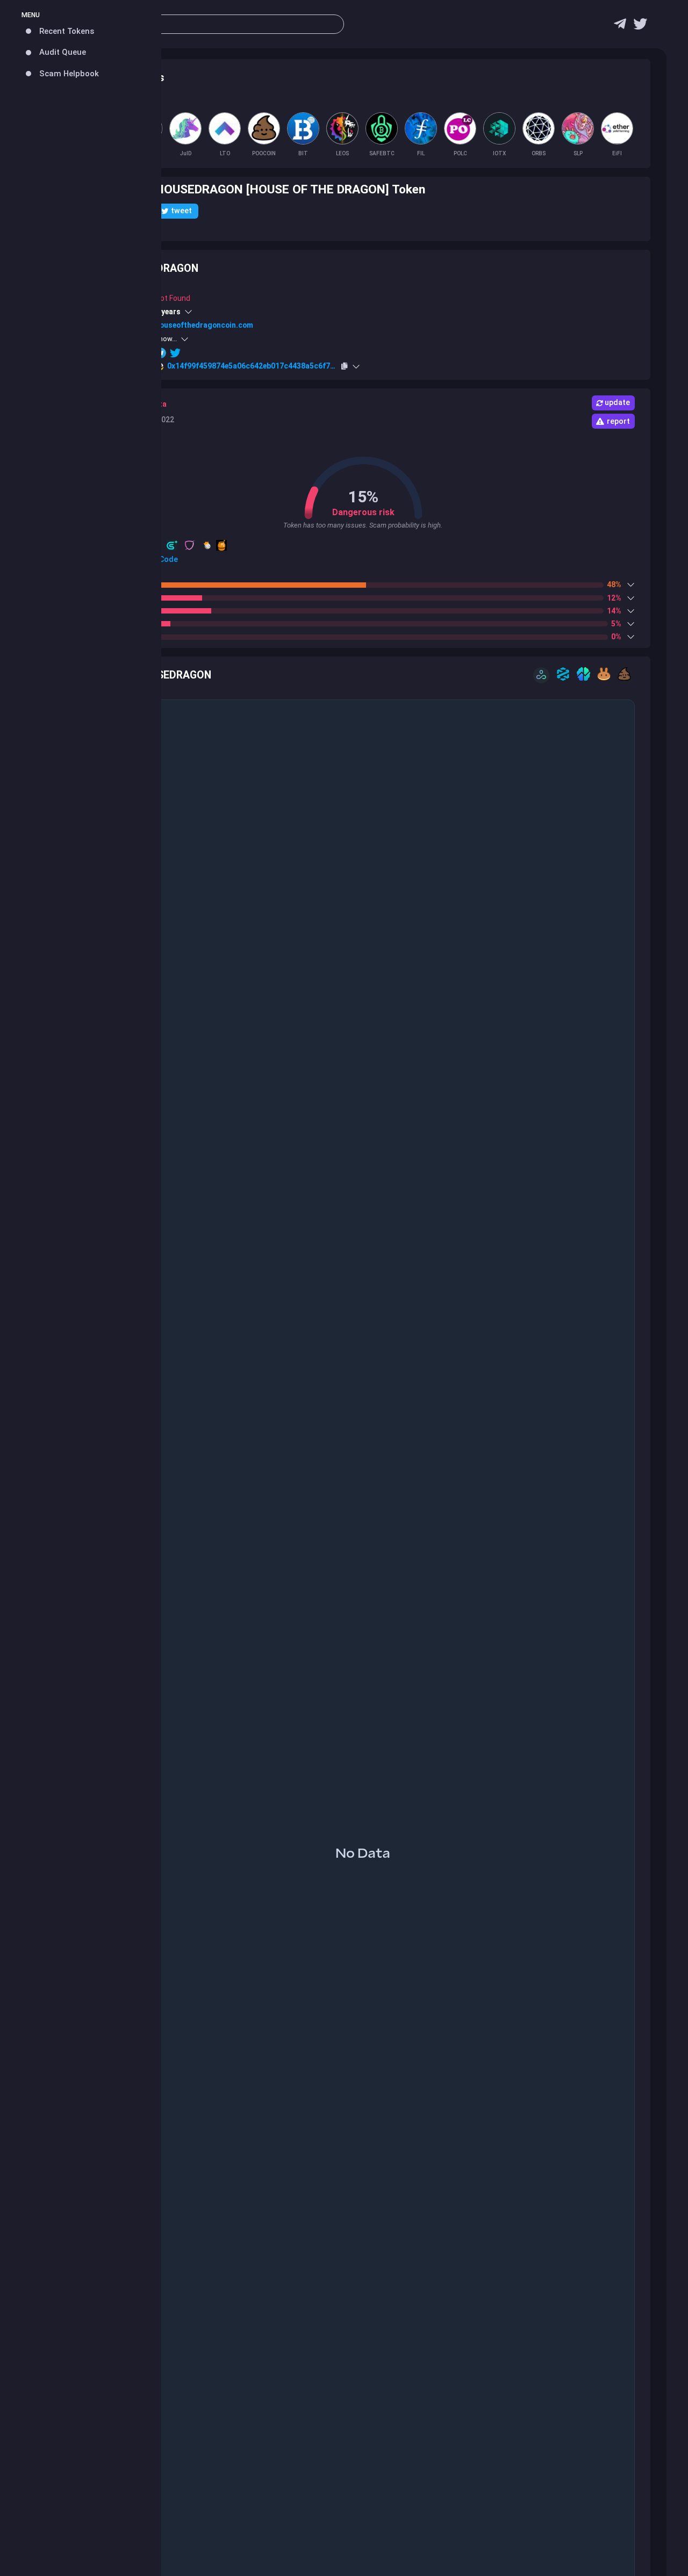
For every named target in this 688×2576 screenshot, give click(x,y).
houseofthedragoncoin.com (204, 325)
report (618, 421)
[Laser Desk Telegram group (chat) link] (620, 27)
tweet (181, 211)
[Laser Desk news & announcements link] (640, 27)
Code (168, 559)
